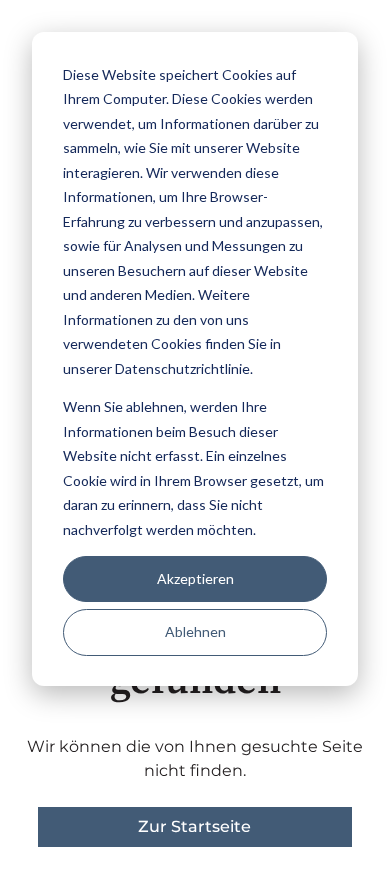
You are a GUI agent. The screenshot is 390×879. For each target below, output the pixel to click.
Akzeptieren (195, 578)
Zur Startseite (194, 826)
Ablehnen (195, 631)
